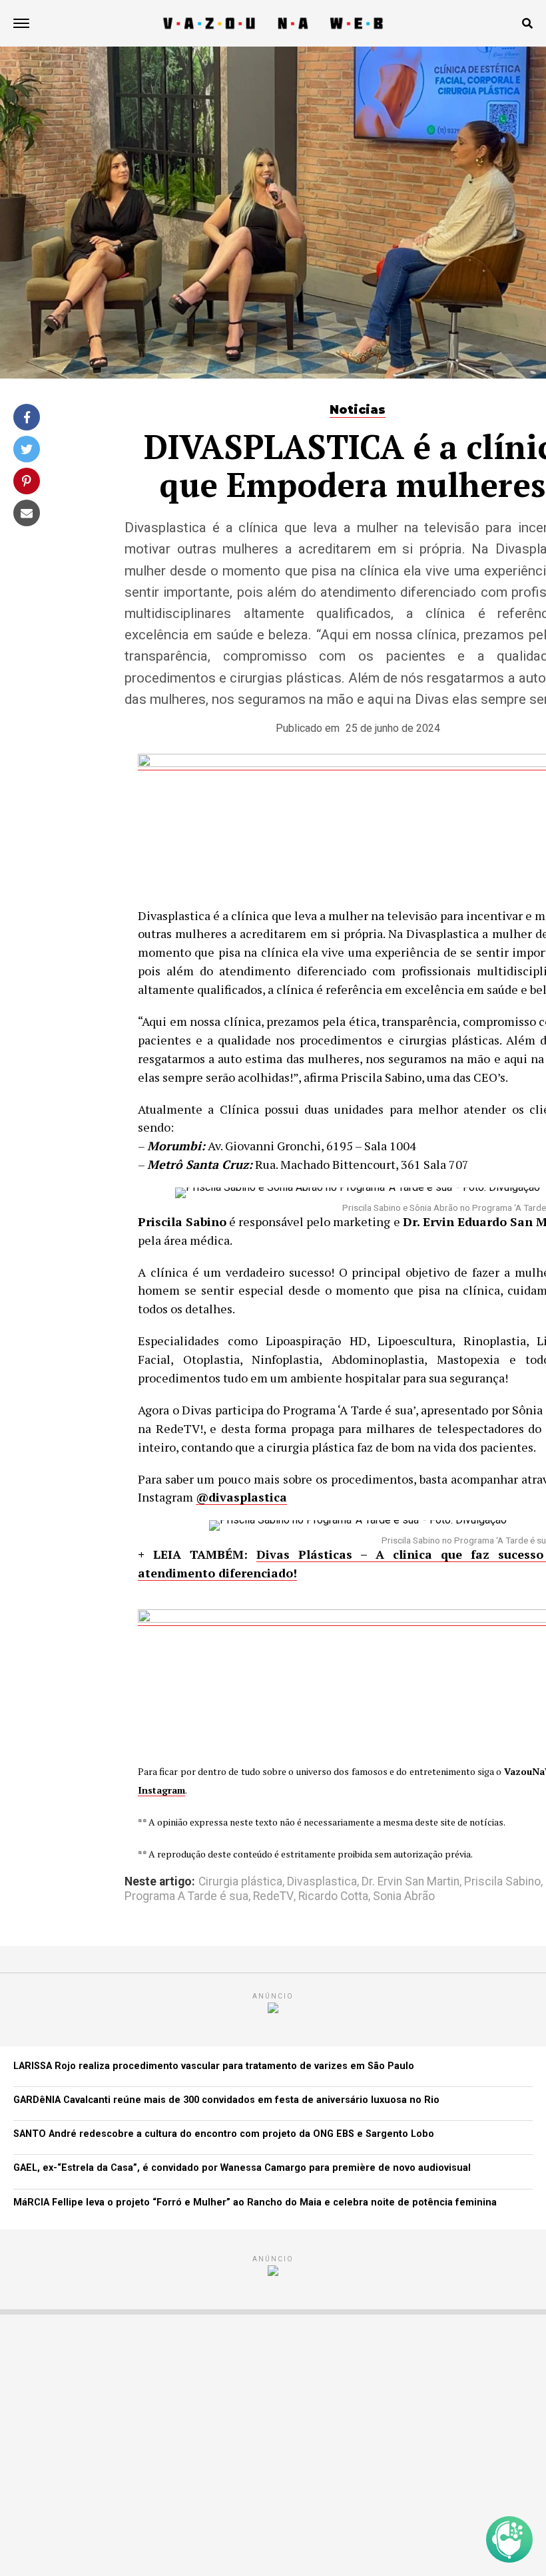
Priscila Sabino (502, 1882)
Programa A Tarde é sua (186, 1897)
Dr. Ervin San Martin (410, 1882)
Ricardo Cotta (333, 1897)
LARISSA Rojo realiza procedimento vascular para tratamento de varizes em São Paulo (214, 2066)
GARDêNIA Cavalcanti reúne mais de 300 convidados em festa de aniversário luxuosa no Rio (226, 2100)
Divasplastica (322, 1882)
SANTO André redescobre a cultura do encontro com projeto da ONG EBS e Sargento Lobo (224, 2134)
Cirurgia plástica (240, 1882)
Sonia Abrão (404, 1897)
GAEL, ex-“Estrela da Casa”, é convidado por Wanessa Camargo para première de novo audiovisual (242, 2168)
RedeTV (273, 1897)
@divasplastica (241, 1497)
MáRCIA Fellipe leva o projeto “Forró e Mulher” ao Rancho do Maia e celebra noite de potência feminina (255, 2202)
